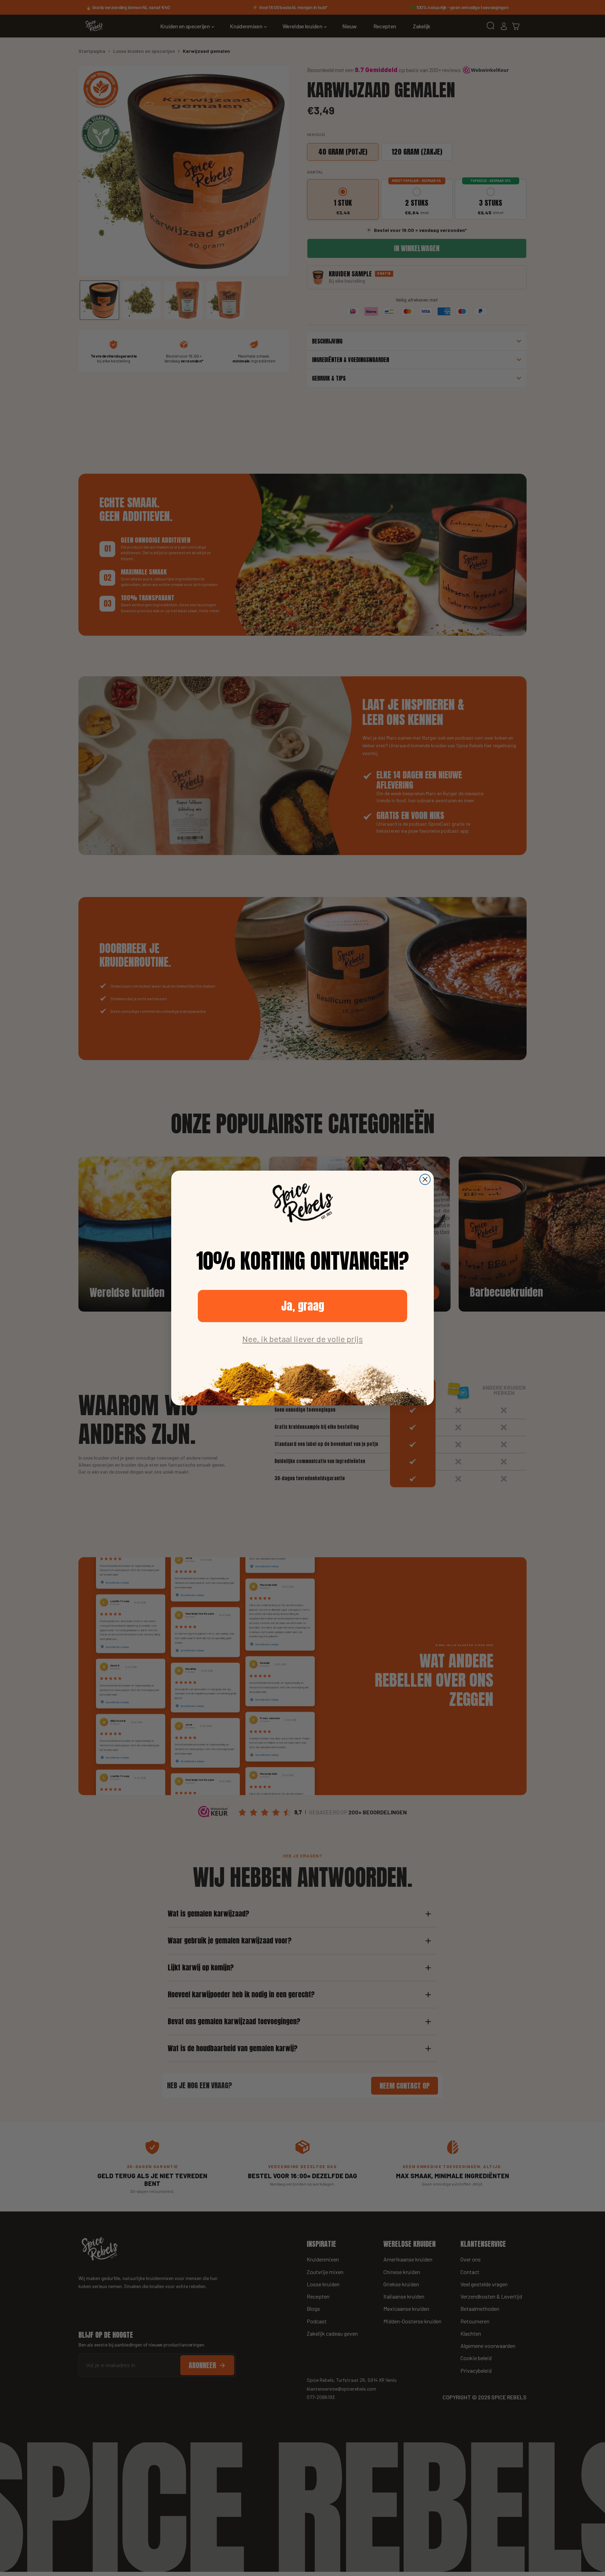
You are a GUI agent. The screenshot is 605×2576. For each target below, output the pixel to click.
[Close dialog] (425, 1179)
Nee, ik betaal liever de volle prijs (302, 1339)
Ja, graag (303, 1306)
